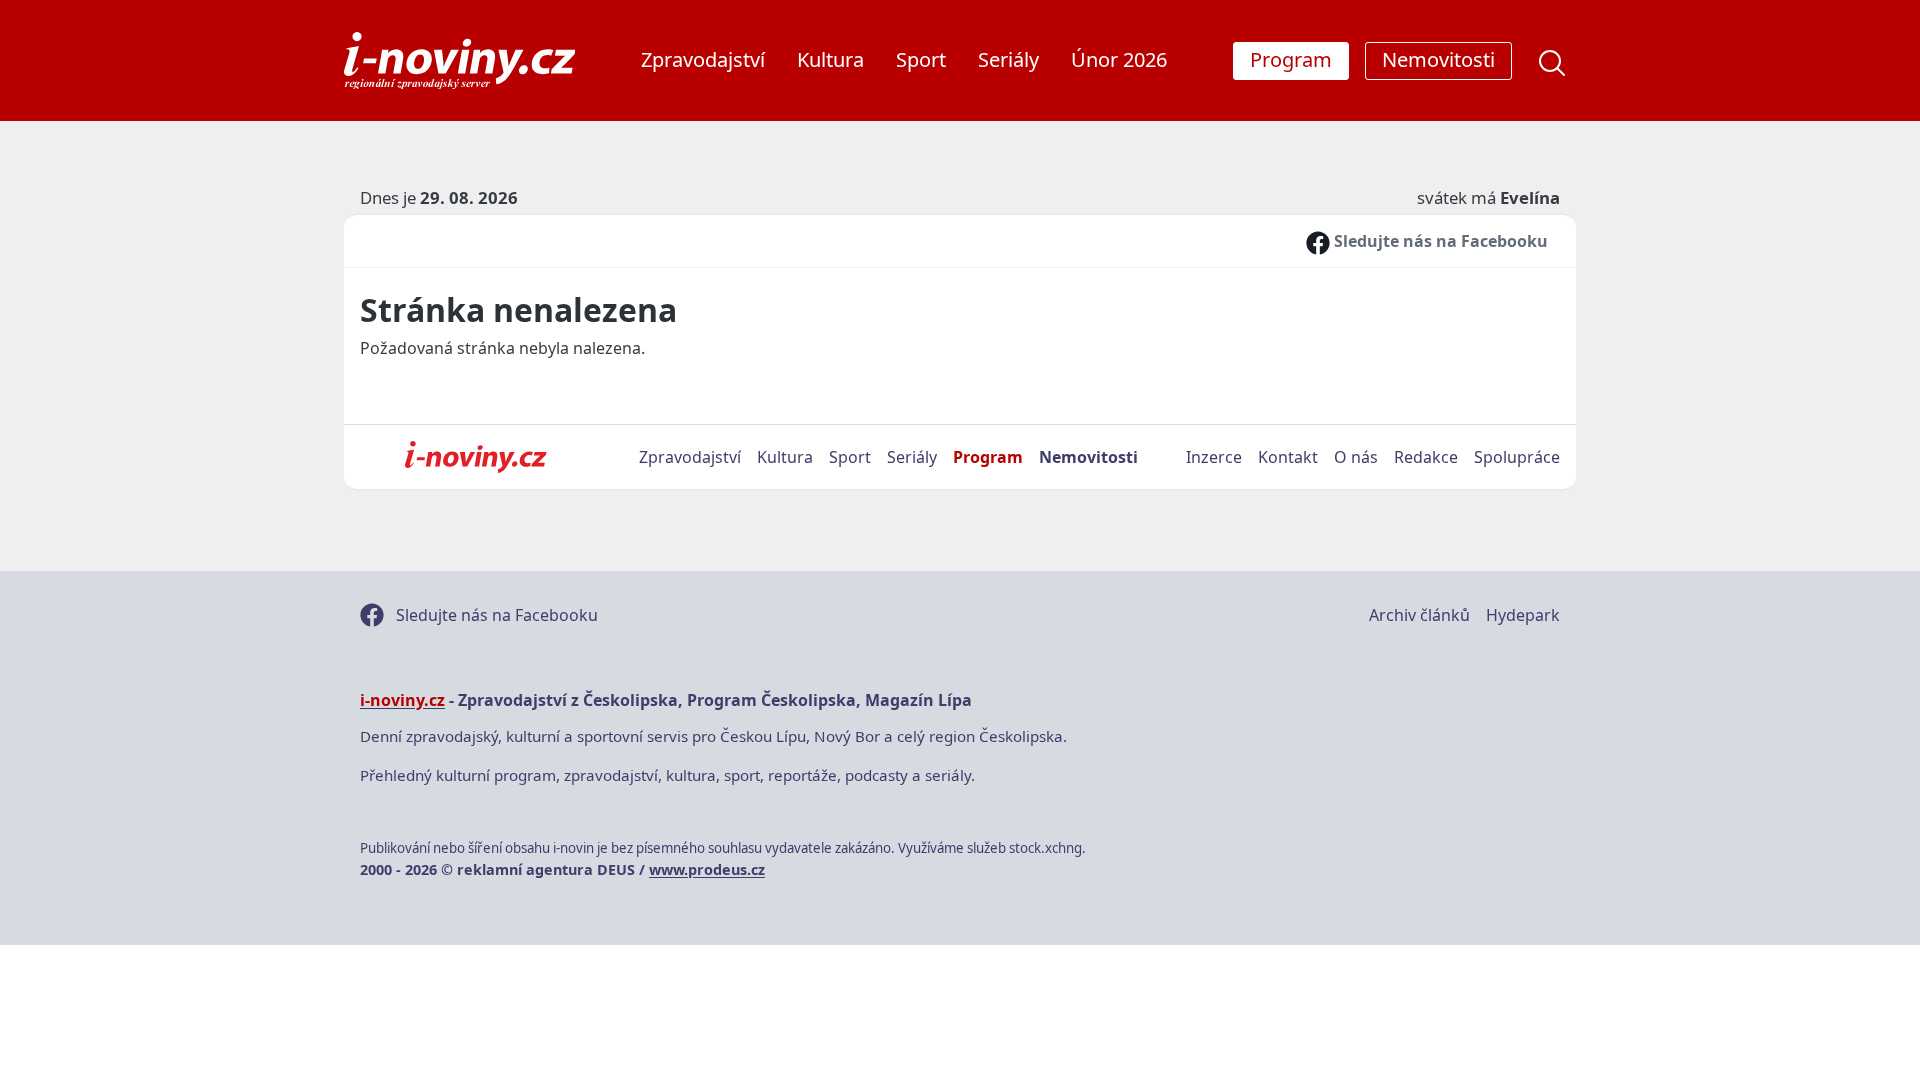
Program (988, 457)
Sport (921, 59)
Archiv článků (1419, 615)
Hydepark (1523, 615)
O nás (1356, 457)
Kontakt (1288, 457)
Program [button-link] (1291, 59)
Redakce (1426, 457)
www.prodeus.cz (707, 869)
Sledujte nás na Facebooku (1439, 241)
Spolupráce (1517, 457)
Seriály (1008, 59)
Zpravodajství (703, 59)
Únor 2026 (1119, 59)
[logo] (459, 60)
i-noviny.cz (402, 700)
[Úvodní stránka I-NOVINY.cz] (475, 457)
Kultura (830, 59)
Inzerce (1214, 457)
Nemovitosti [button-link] (1438, 59)
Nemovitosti (1088, 457)
